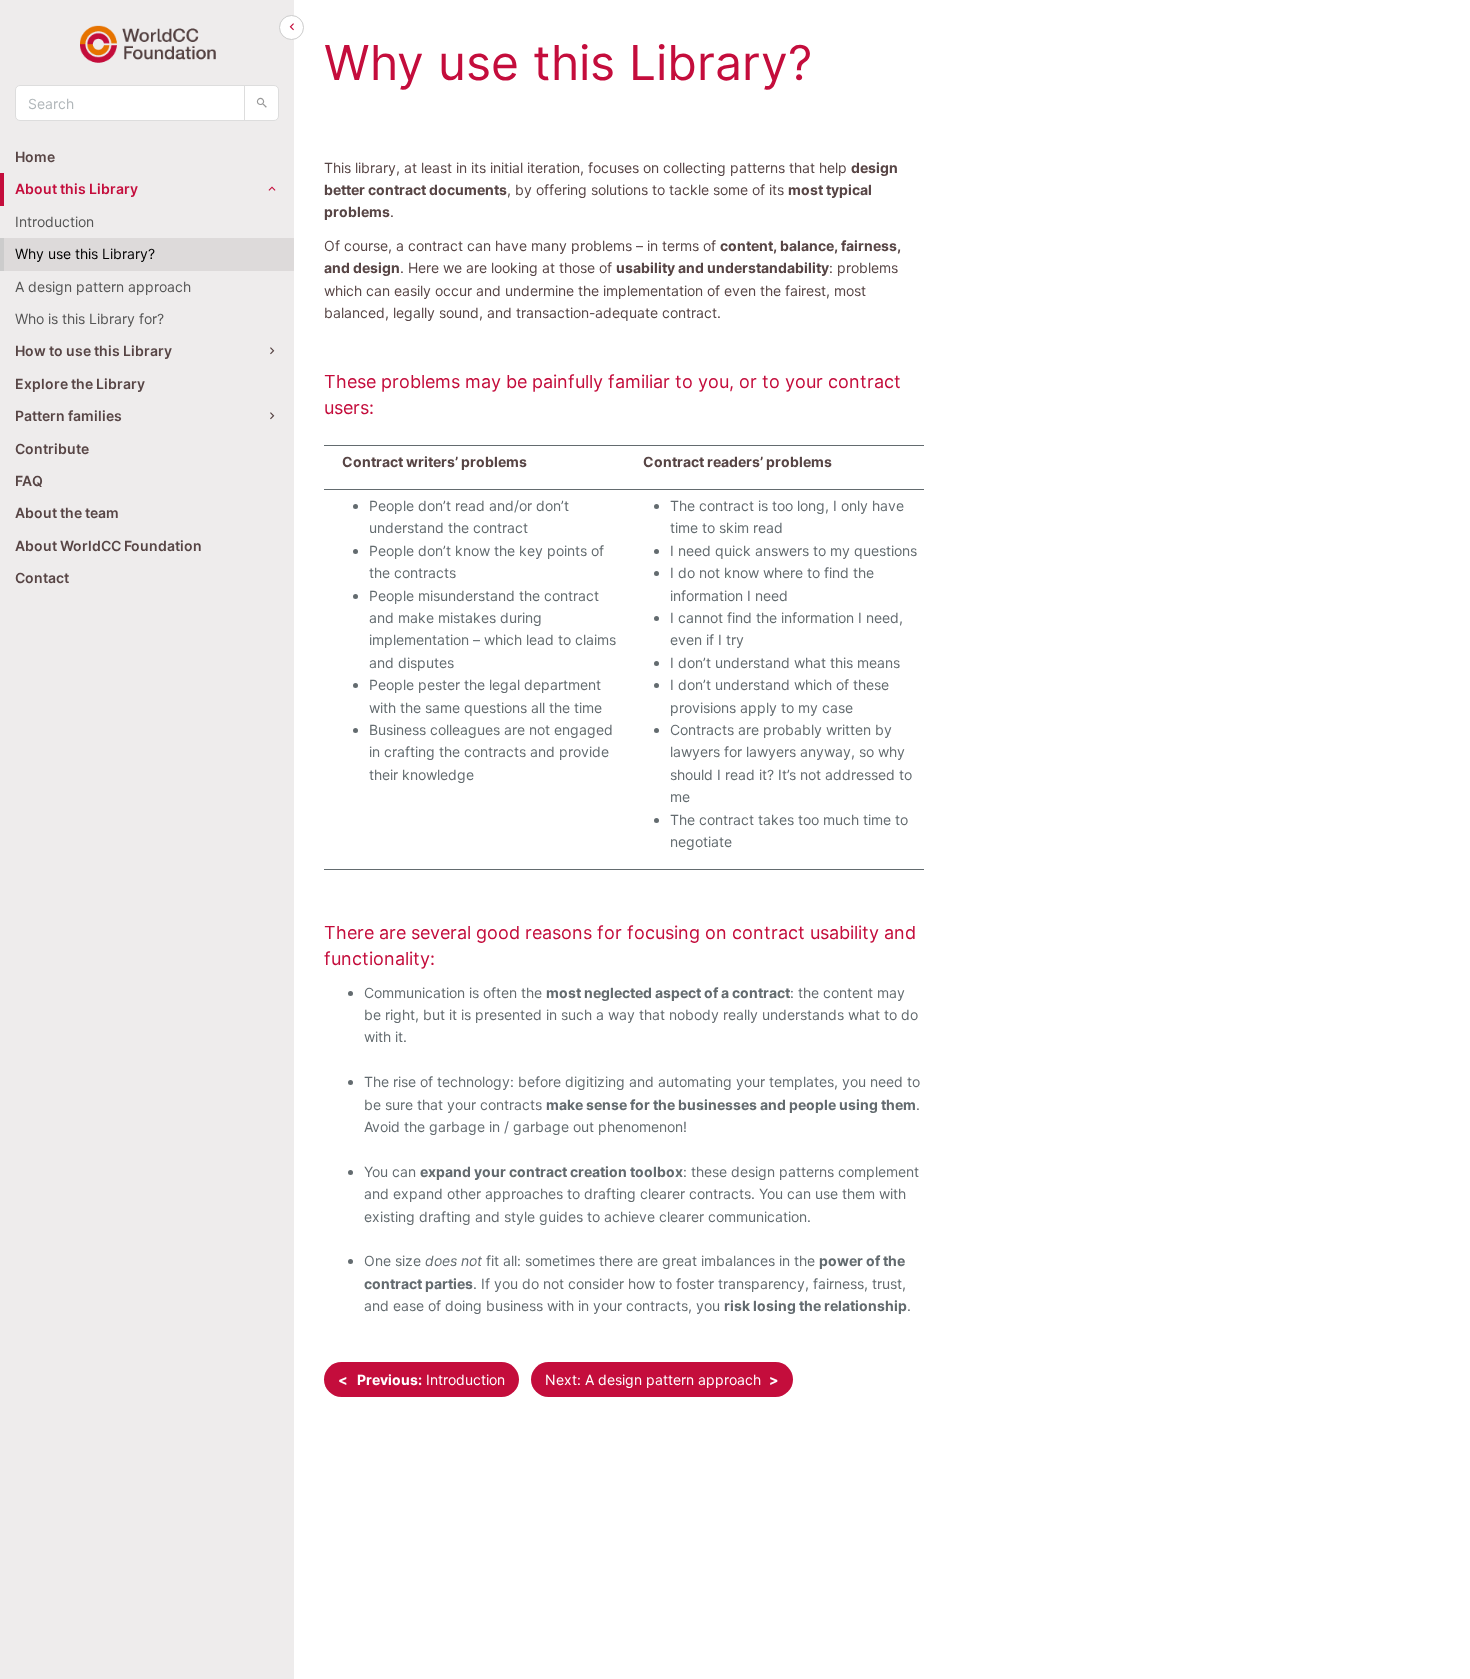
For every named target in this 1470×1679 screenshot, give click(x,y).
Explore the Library (80, 383)
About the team (67, 512)
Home (35, 156)
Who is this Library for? (89, 318)
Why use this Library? (85, 253)
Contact (42, 577)
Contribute (52, 448)
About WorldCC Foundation (108, 545)
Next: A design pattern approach (662, 1379)
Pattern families (68, 415)
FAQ (29, 480)
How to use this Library (93, 350)
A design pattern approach (103, 286)
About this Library (76, 188)
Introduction (54, 221)
